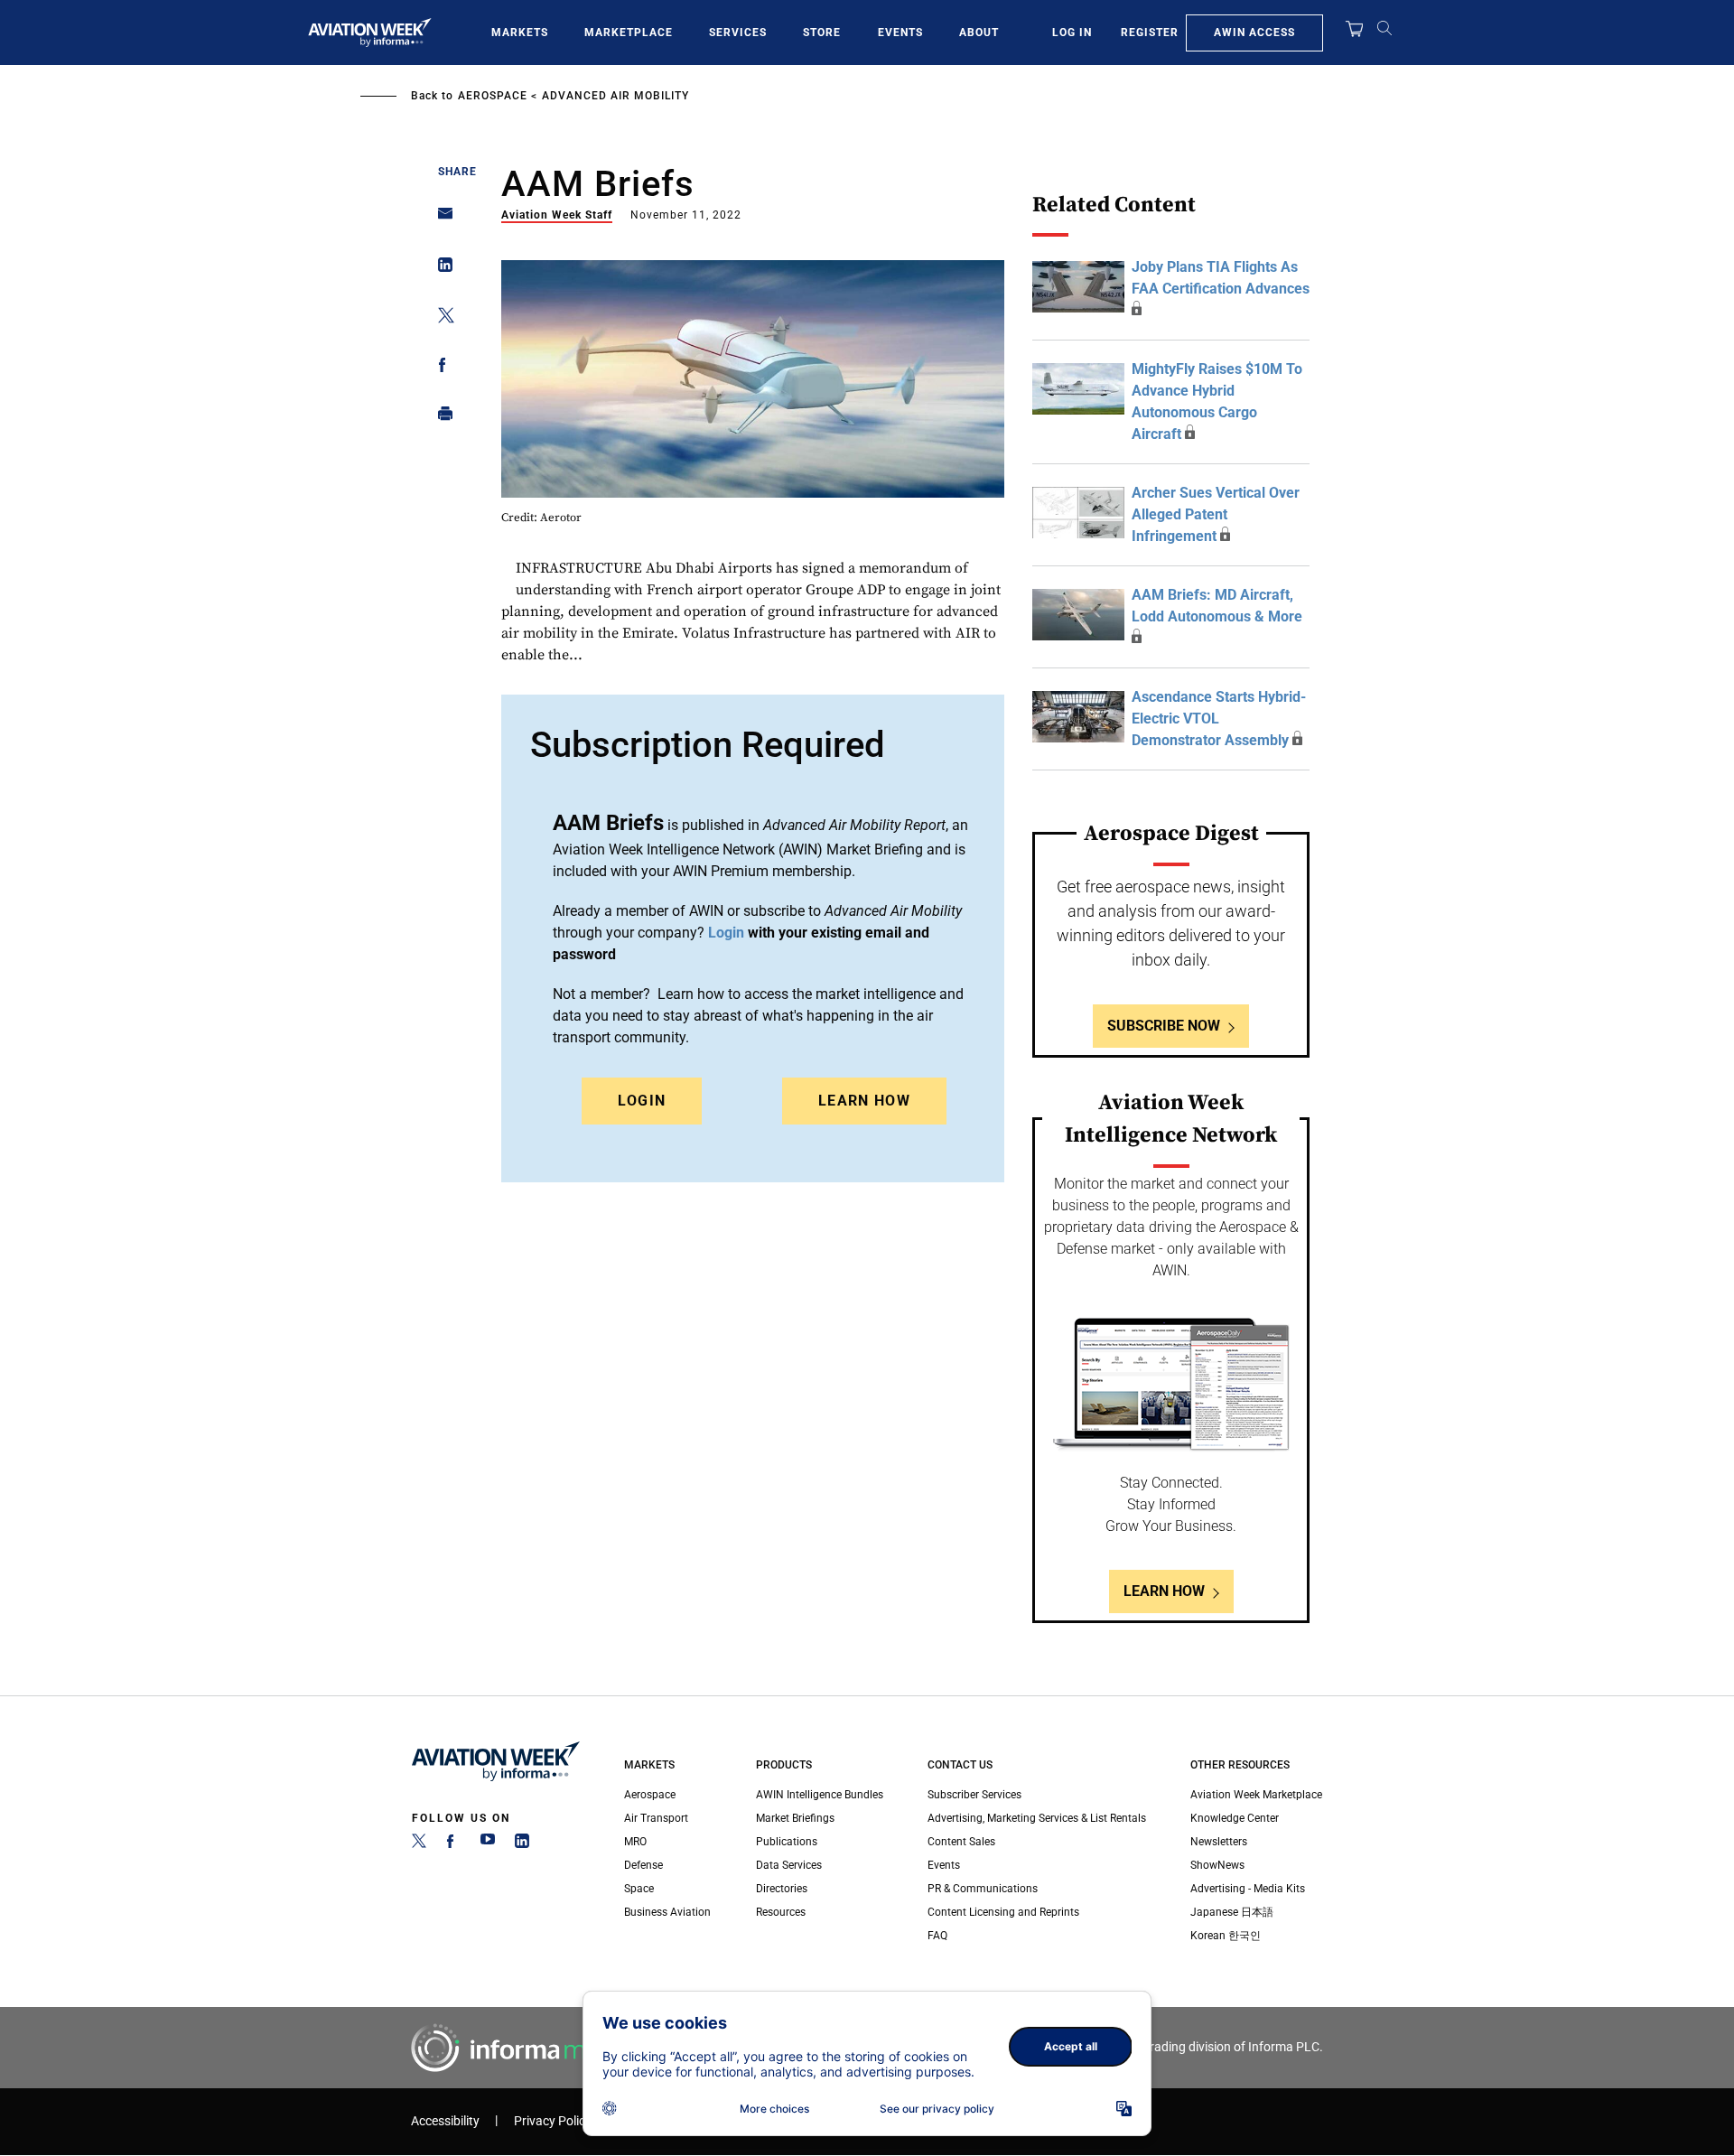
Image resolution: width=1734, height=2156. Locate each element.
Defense (643, 1865)
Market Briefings (795, 1818)
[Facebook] (453, 1844)
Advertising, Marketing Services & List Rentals (1037, 1818)
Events (900, 33)
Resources (781, 1912)
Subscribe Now (1164, 1026)
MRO (635, 1842)
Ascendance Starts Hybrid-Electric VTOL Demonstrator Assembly (1219, 719)
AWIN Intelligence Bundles (820, 1795)
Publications (787, 1842)
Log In (1072, 33)
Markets (520, 33)
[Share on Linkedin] (440, 269)
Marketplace (629, 33)
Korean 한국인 (1226, 1936)
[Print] (440, 418)
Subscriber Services (974, 1795)
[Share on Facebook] (440, 368)
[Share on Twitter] (440, 318)
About (979, 33)
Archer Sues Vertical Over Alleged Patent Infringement (1216, 514)
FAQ (937, 1936)
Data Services (789, 1865)
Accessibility (445, 2121)
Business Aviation (667, 1912)
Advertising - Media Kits (1248, 1889)
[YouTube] (488, 1844)
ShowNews (1217, 1865)
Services (738, 33)
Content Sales (961, 1842)
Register (1150, 33)
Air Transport (656, 1818)
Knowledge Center (1235, 1818)
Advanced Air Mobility (615, 96)
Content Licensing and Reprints (1003, 1912)
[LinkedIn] (522, 1844)
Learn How (864, 1101)
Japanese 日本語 (1232, 1912)
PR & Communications (983, 1889)
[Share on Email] (440, 219)
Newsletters (1219, 1842)
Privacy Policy (553, 2121)
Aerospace (493, 96)
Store (822, 33)
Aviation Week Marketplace (1256, 1795)
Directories (782, 1889)
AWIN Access (1254, 33)
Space (639, 1889)
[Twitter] (419, 1844)
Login (642, 1101)
